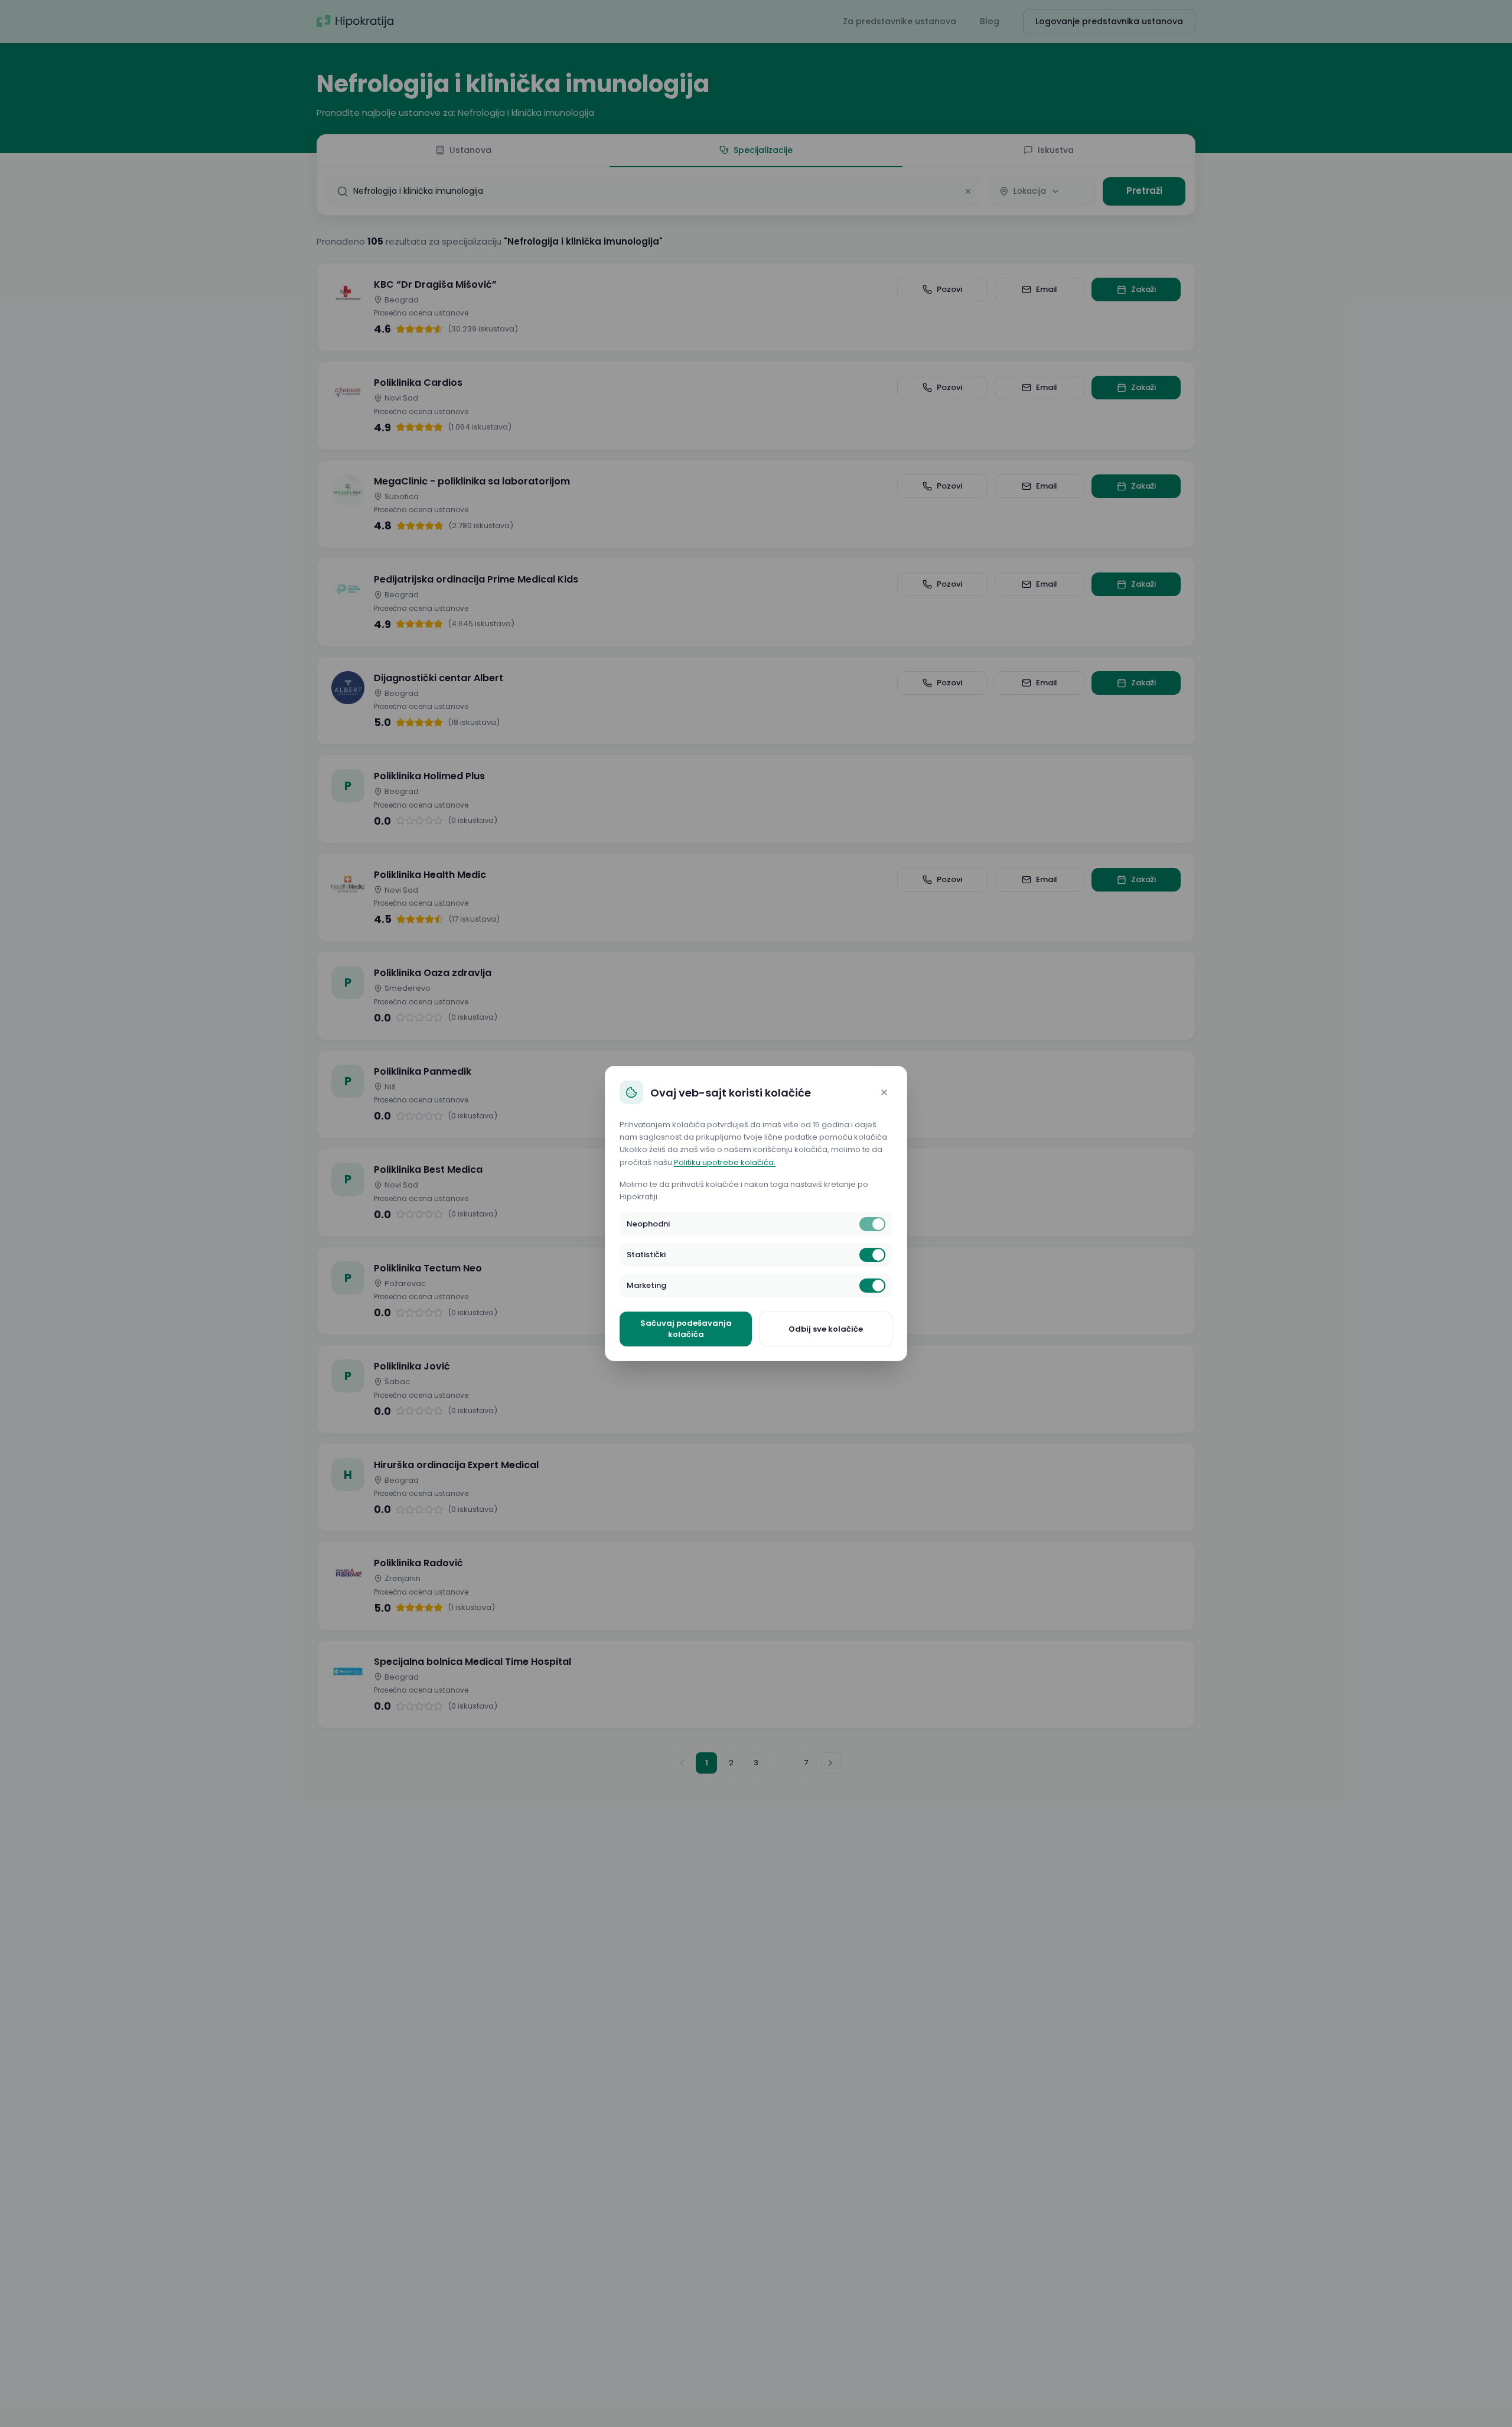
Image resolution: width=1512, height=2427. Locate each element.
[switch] (872, 1224)
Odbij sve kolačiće (826, 1329)
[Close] (884, 1092)
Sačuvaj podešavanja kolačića (686, 1329)
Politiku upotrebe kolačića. (725, 1162)
